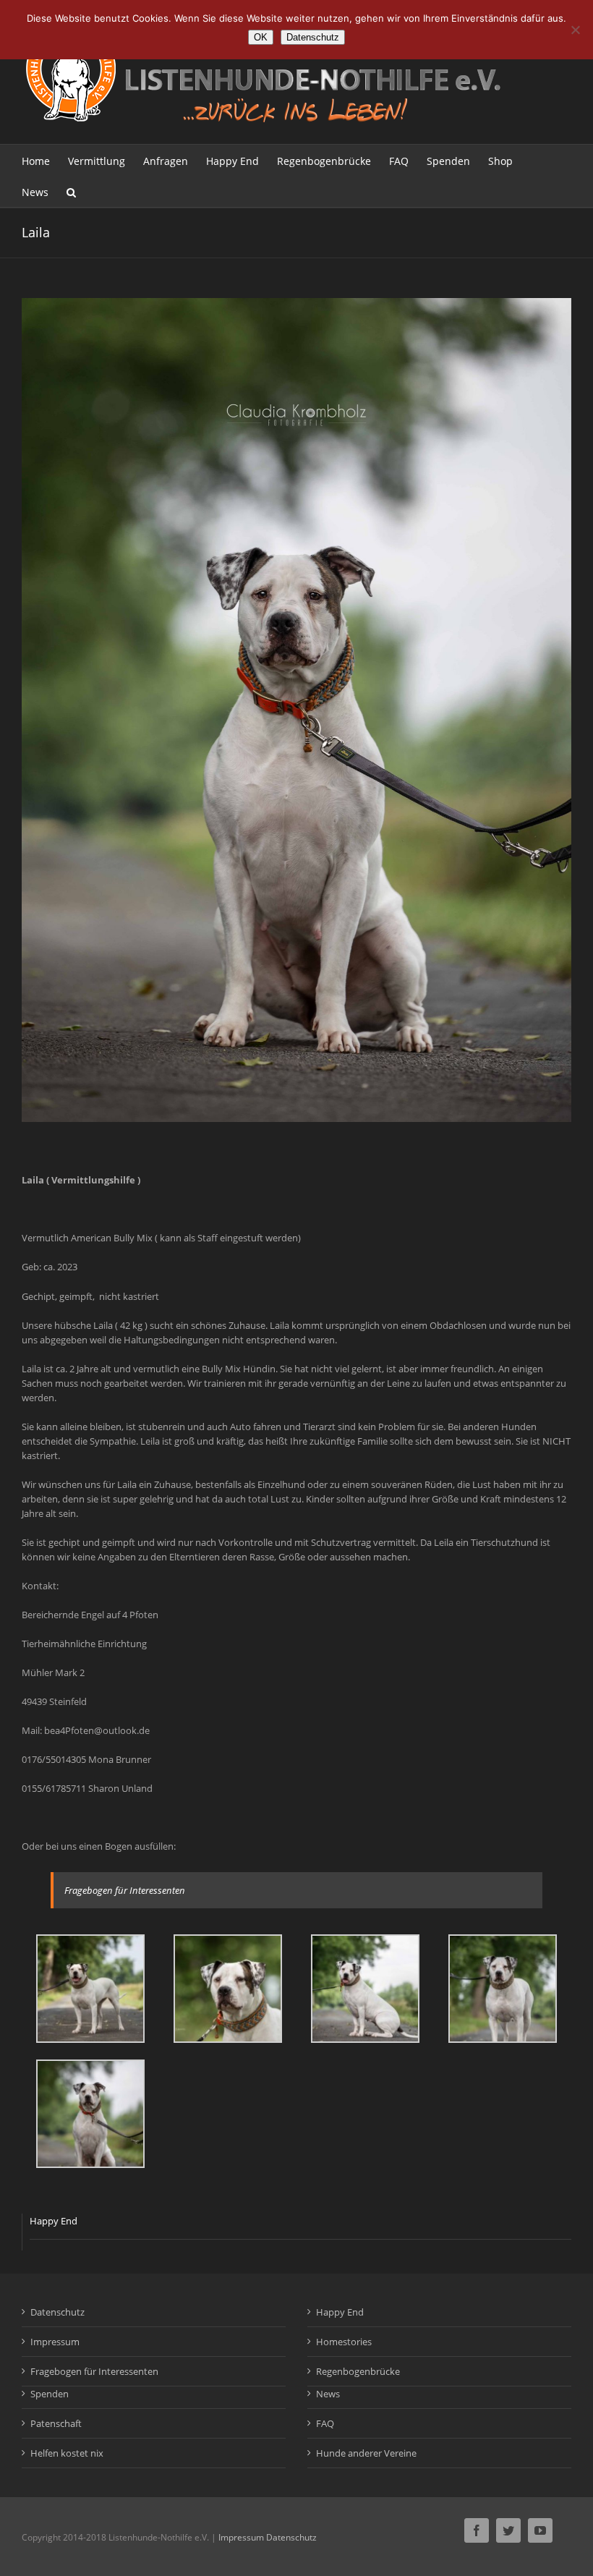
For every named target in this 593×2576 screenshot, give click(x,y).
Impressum (55, 2342)
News (328, 2394)
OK (261, 37)
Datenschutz (57, 2312)
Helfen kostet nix (67, 2453)
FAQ (325, 2423)
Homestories (344, 2342)
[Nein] (575, 30)
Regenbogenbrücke (358, 2371)
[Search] (71, 191)
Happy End (54, 2221)
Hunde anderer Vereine (366, 2453)
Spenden (50, 2394)
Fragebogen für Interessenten (125, 1890)
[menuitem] (45, 160)
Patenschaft (56, 2423)
